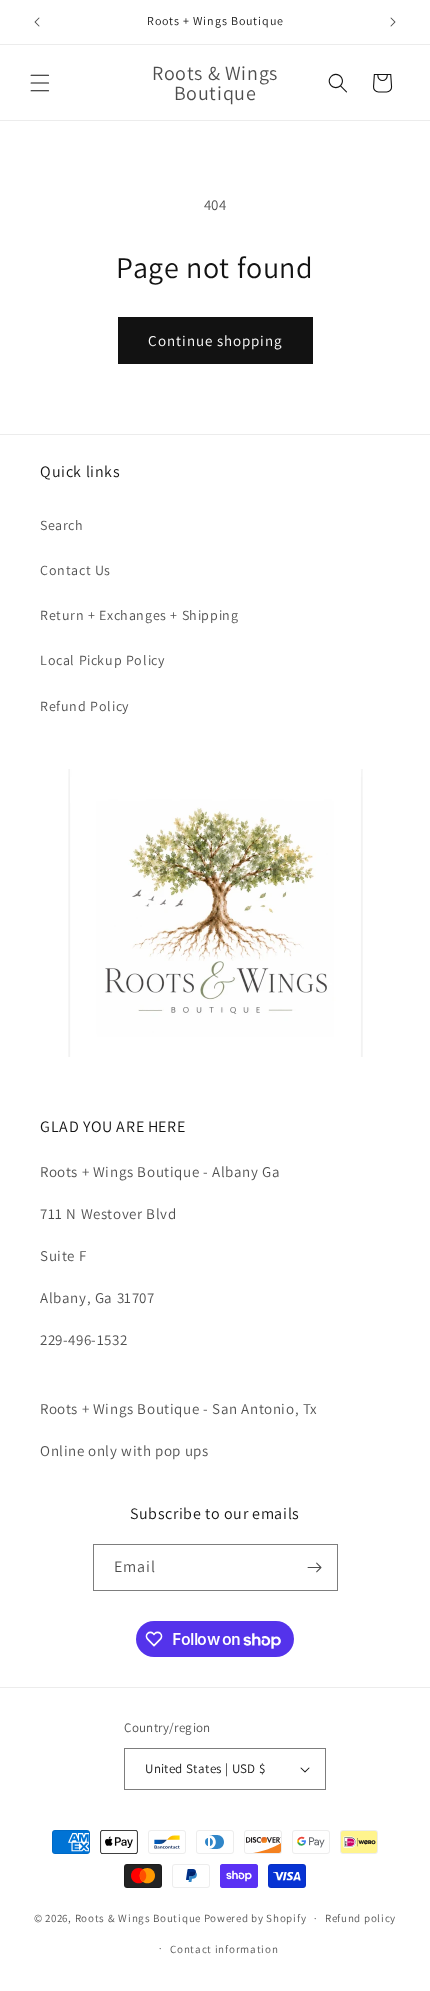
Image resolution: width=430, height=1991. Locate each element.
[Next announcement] (393, 22)
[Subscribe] (315, 1567)
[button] (40, 83)
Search (62, 525)
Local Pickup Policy (102, 660)
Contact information (224, 1949)
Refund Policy (84, 706)
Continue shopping (215, 340)
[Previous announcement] (37, 22)
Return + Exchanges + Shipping (139, 615)
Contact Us (75, 570)
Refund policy (360, 1918)
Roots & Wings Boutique (138, 1918)
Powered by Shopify (255, 1918)
